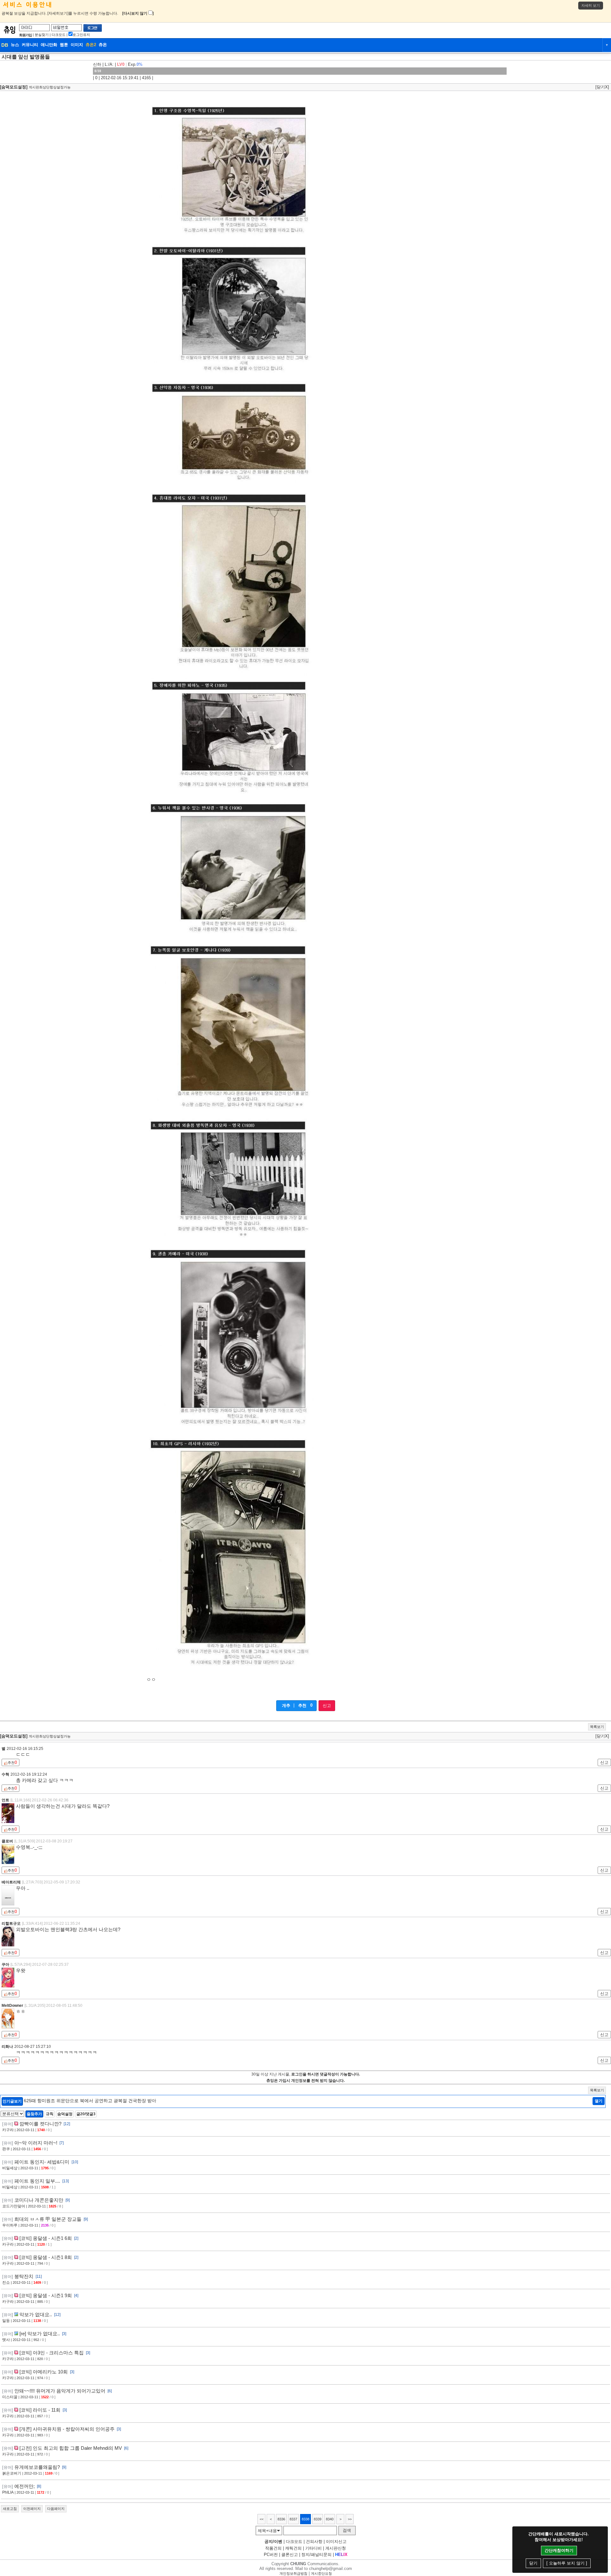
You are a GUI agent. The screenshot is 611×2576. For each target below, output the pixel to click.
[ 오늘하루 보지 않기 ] (567, 2563)
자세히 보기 (591, 5)
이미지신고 (336, 2541)
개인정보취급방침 (293, 2573)
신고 (327, 1706)
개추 (286, 1706)
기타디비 (313, 2548)
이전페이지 (32, 2509)
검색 (347, 2530)
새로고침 (10, 2509)
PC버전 (271, 2555)
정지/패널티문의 (316, 2555)
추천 (302, 1706)
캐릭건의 (293, 2548)
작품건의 (273, 2548)
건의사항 (314, 2541)
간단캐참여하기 (559, 2550)
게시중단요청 (321, 2573)
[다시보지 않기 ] (138, 13)
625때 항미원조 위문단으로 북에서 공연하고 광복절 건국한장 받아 (90, 2101)
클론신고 (290, 2555)
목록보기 (597, 1727)
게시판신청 (336, 2548)
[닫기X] (602, 87)
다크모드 (59, 35)
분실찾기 (42, 35)
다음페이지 (56, 2509)
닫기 (533, 2563)
